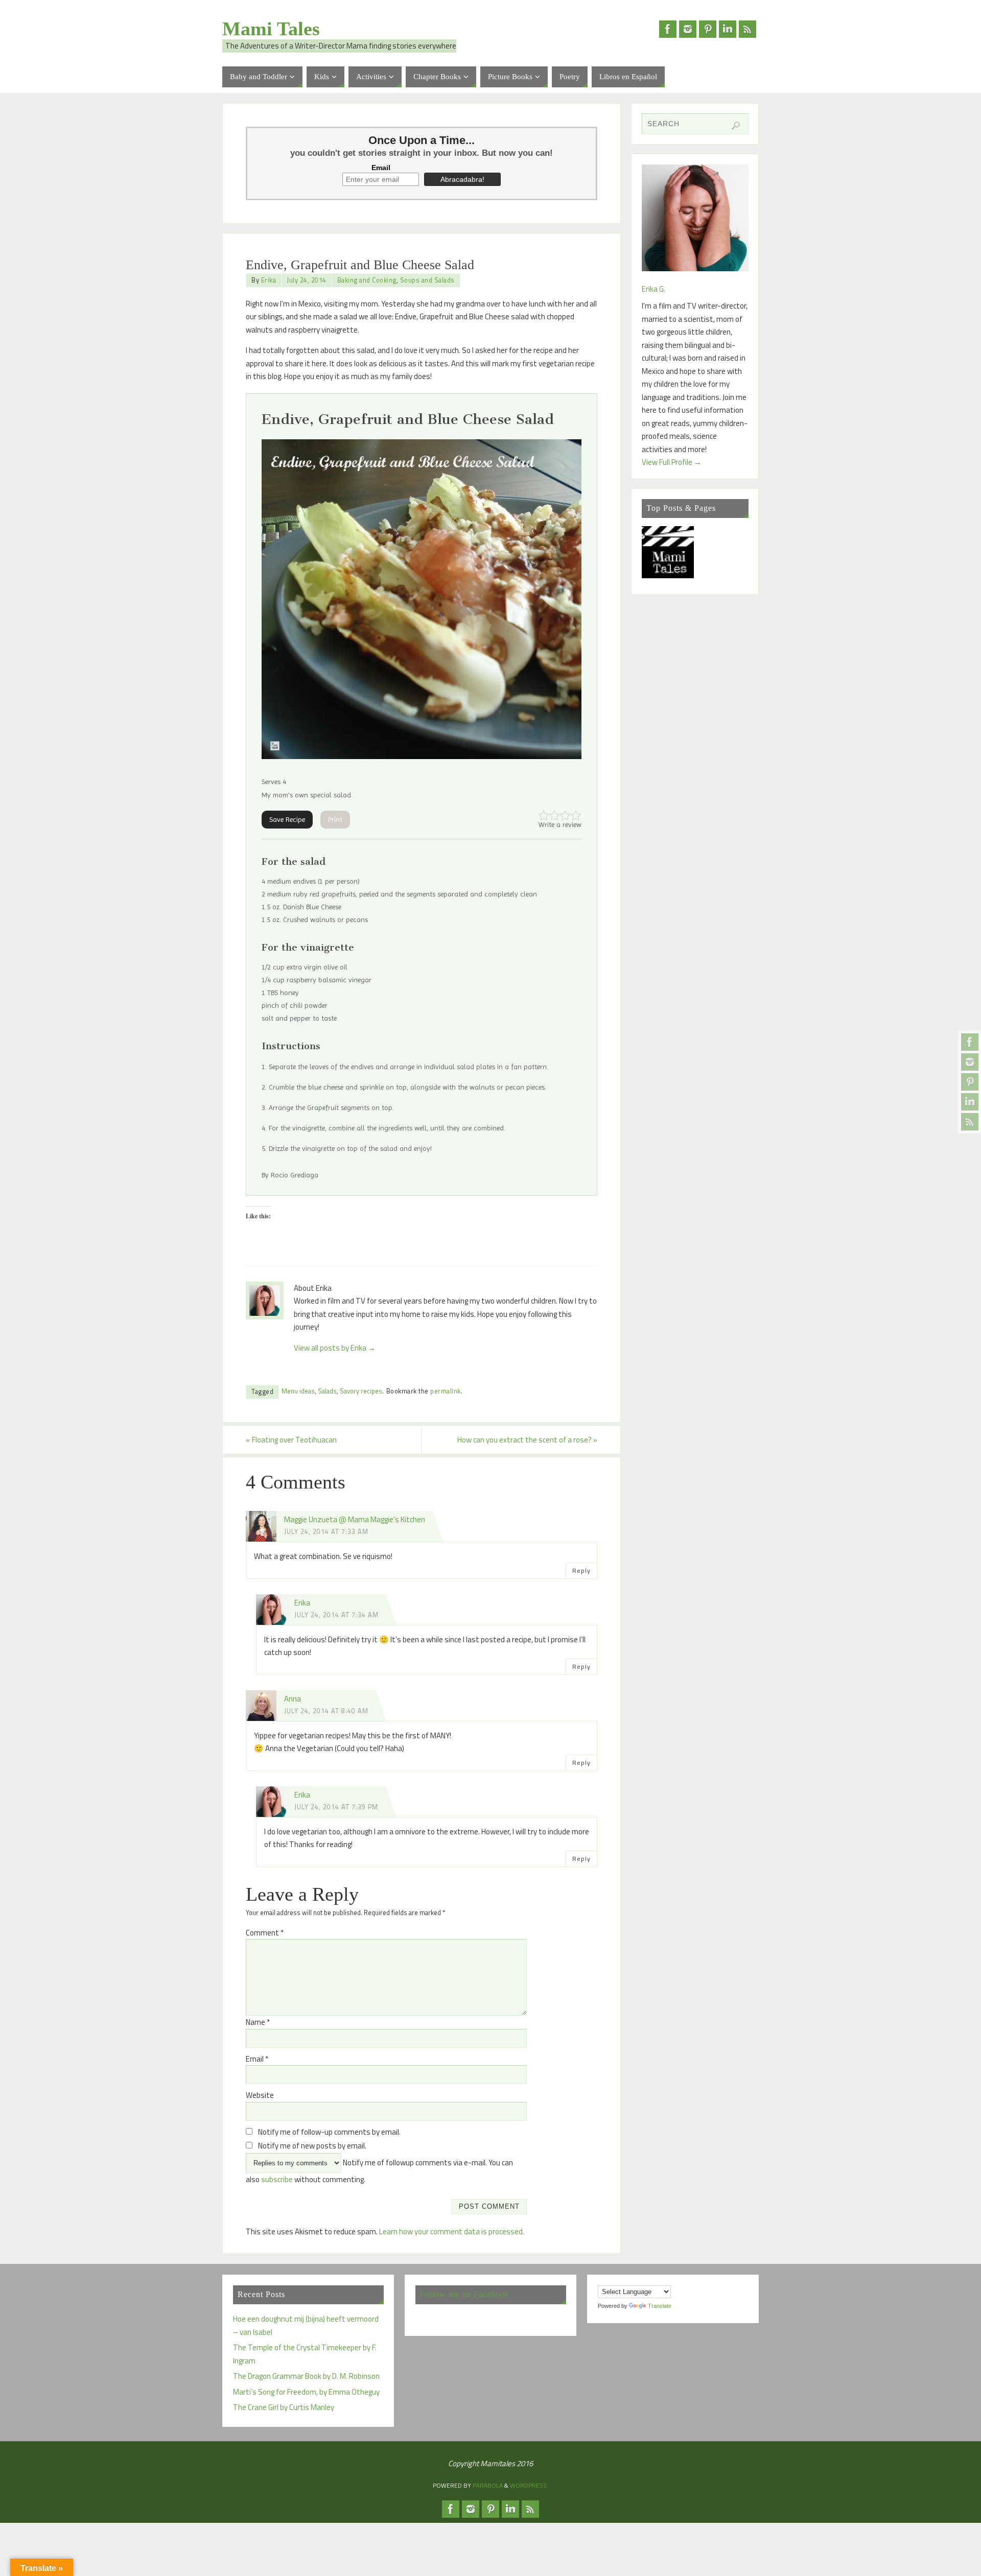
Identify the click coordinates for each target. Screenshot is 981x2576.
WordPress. (529, 2485)
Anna (293, 1699)
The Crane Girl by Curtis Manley (284, 2407)
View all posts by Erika (335, 1348)
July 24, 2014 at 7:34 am (336, 1615)
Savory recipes (361, 1391)
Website (260, 2095)
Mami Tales (271, 29)
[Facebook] (970, 1042)
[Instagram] (970, 1062)
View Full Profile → (672, 462)
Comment (265, 1933)
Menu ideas (298, 1391)
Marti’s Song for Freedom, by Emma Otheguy (306, 2392)
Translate (660, 2306)
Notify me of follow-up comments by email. (329, 2132)
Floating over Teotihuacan (291, 1440)
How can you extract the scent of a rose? (527, 1440)
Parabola (488, 2485)
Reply (581, 1570)
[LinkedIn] (970, 1102)
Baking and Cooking (367, 280)
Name (258, 2022)
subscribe (277, 2179)
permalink (446, 1391)
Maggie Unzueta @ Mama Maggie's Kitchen (355, 1519)
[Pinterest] (970, 1082)
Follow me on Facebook (465, 2294)
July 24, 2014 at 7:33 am (326, 1532)
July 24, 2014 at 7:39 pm (336, 1807)
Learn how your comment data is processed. (452, 2231)
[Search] (736, 126)
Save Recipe (287, 819)
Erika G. (653, 289)
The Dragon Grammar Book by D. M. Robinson (306, 2376)
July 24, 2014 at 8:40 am (326, 1711)
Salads (327, 1391)
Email (381, 168)
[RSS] (970, 1122)
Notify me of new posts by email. (312, 2146)
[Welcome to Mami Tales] (668, 554)
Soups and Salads (427, 280)
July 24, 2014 (307, 280)
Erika (269, 280)
